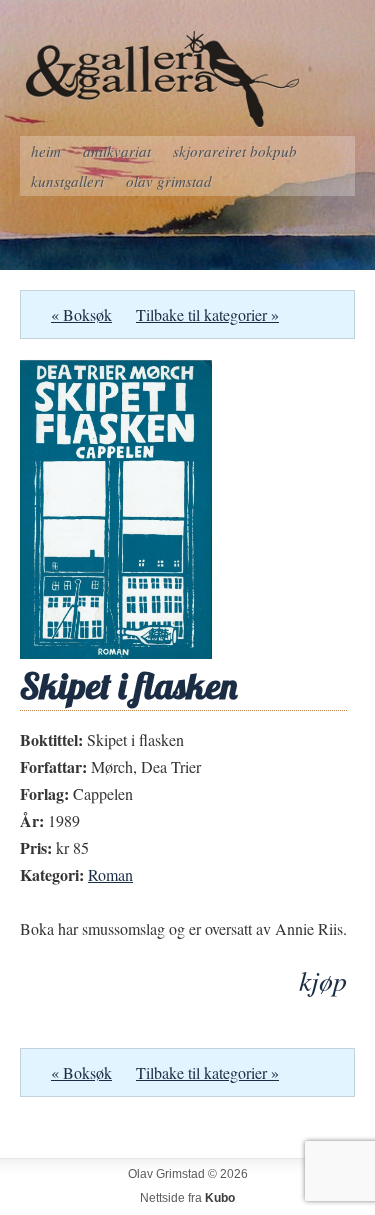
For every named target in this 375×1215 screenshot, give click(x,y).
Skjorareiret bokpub (235, 151)
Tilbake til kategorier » (207, 314)
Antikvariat (117, 151)
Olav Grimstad (169, 181)
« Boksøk (81, 314)
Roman (110, 874)
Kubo (220, 1198)
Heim (46, 151)
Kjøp (323, 980)
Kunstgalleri (67, 181)
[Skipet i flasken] (116, 652)
